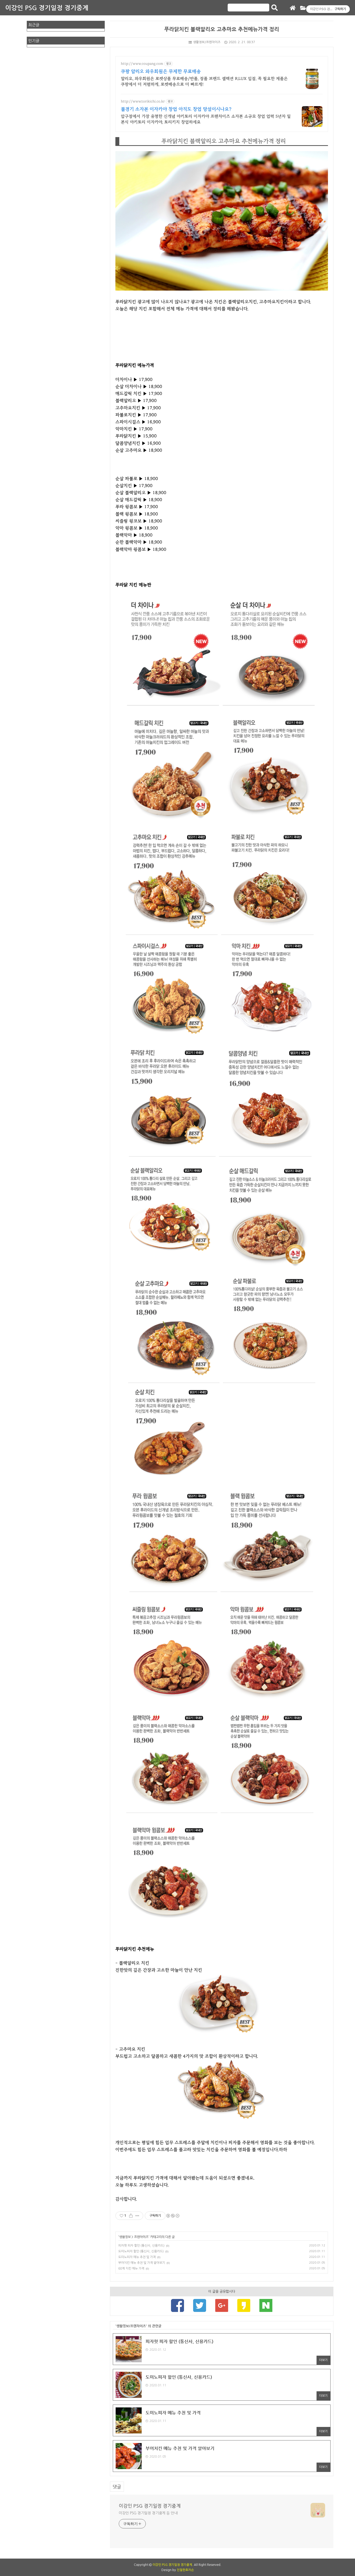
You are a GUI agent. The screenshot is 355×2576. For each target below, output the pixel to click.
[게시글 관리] (137, 2216)
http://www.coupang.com (142, 64)
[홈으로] (293, 8)
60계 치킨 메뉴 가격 (131, 2269)
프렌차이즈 (141, 2237)
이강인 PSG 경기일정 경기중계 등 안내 (148, 2513)
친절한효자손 (185, 2570)
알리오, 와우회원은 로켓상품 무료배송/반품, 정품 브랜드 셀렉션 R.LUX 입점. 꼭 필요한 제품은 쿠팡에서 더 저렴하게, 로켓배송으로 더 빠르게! (204, 81)
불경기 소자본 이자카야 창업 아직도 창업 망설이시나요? (176, 109)
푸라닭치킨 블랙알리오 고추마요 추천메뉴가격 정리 (222, 29)
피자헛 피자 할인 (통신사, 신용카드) (141, 2246)
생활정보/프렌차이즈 (207, 42)
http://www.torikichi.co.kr (143, 101)
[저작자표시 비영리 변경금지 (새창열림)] (173, 2216)
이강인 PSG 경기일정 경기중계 (47, 8)
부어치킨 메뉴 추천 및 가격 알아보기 (142, 2263)
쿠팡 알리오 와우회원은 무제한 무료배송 (161, 72)
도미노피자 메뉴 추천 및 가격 (137, 2257)
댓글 (117, 2487)
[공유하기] (131, 2216)
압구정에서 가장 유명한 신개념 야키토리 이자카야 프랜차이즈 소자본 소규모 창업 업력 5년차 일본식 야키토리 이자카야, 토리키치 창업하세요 (206, 119)
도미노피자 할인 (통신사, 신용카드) (141, 2251)
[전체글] (303, 8)
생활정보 (125, 2237)
